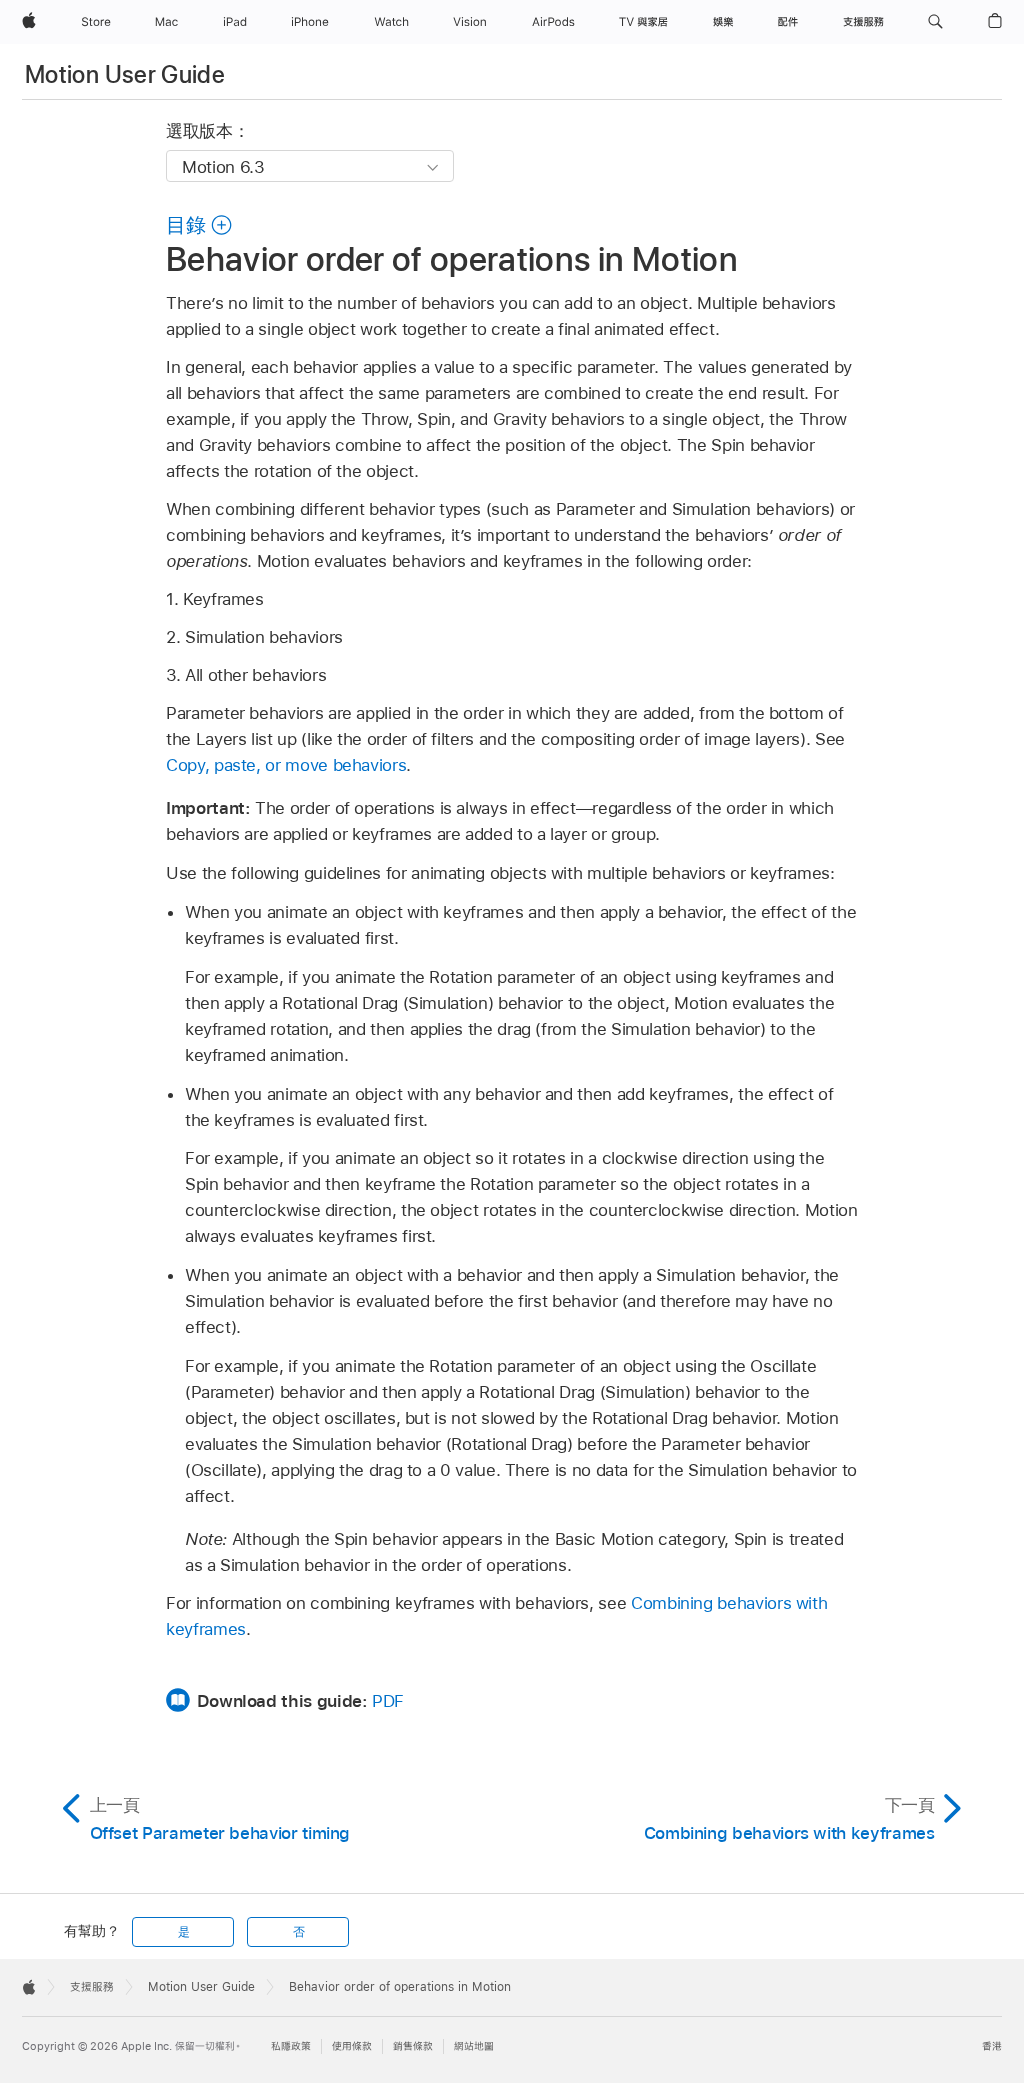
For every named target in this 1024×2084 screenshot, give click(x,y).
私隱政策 (291, 2046)
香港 (992, 2046)
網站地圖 (474, 2046)
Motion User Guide (125, 74)
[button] (935, 22)
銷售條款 (413, 2046)
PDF (388, 1701)
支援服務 (92, 1987)
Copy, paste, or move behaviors (286, 765)
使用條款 (352, 2046)
